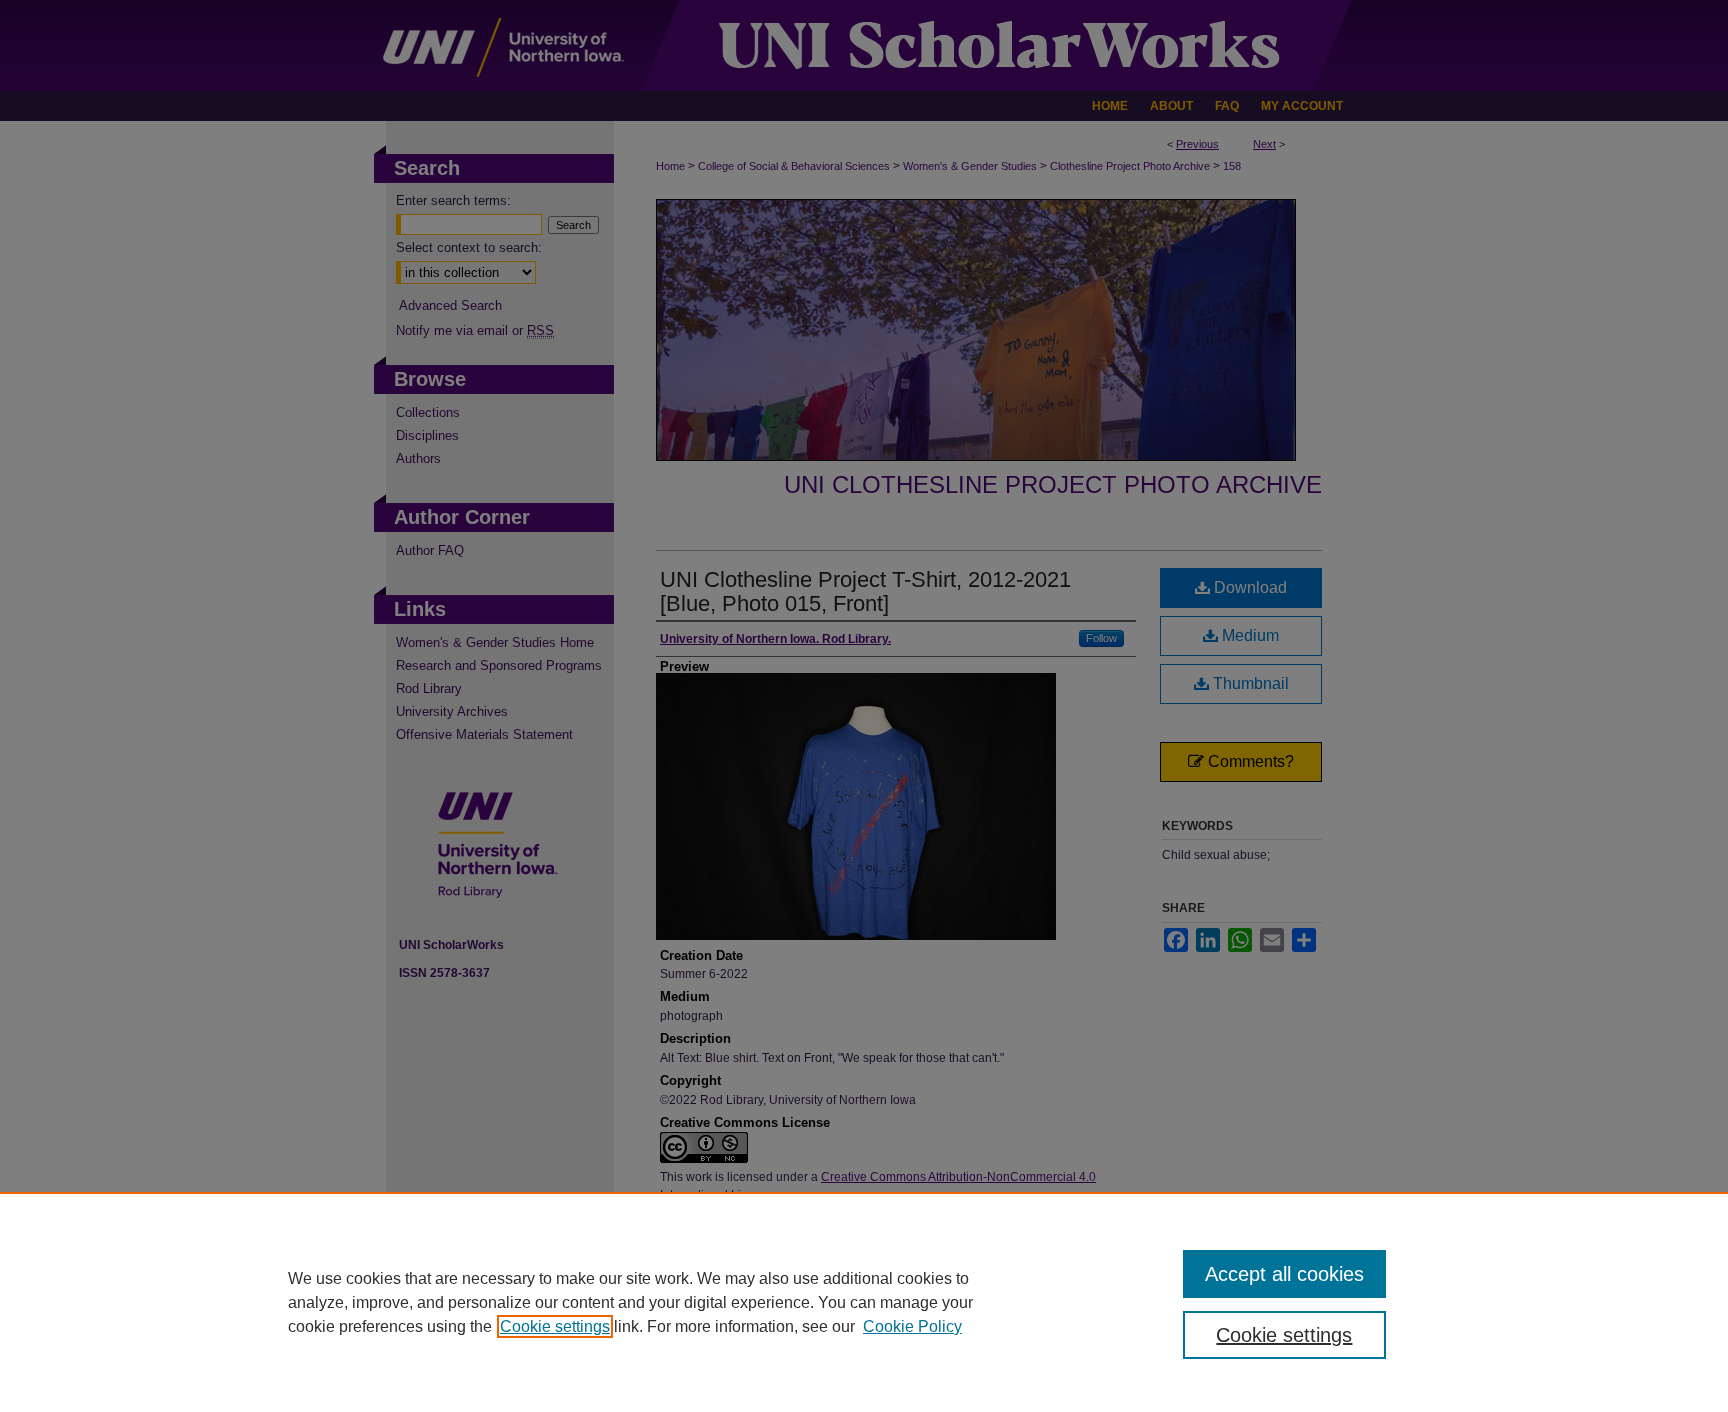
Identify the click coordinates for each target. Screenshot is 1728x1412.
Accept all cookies (1284, 1274)
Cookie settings (555, 1326)
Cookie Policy (912, 1326)
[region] (864, 1302)
